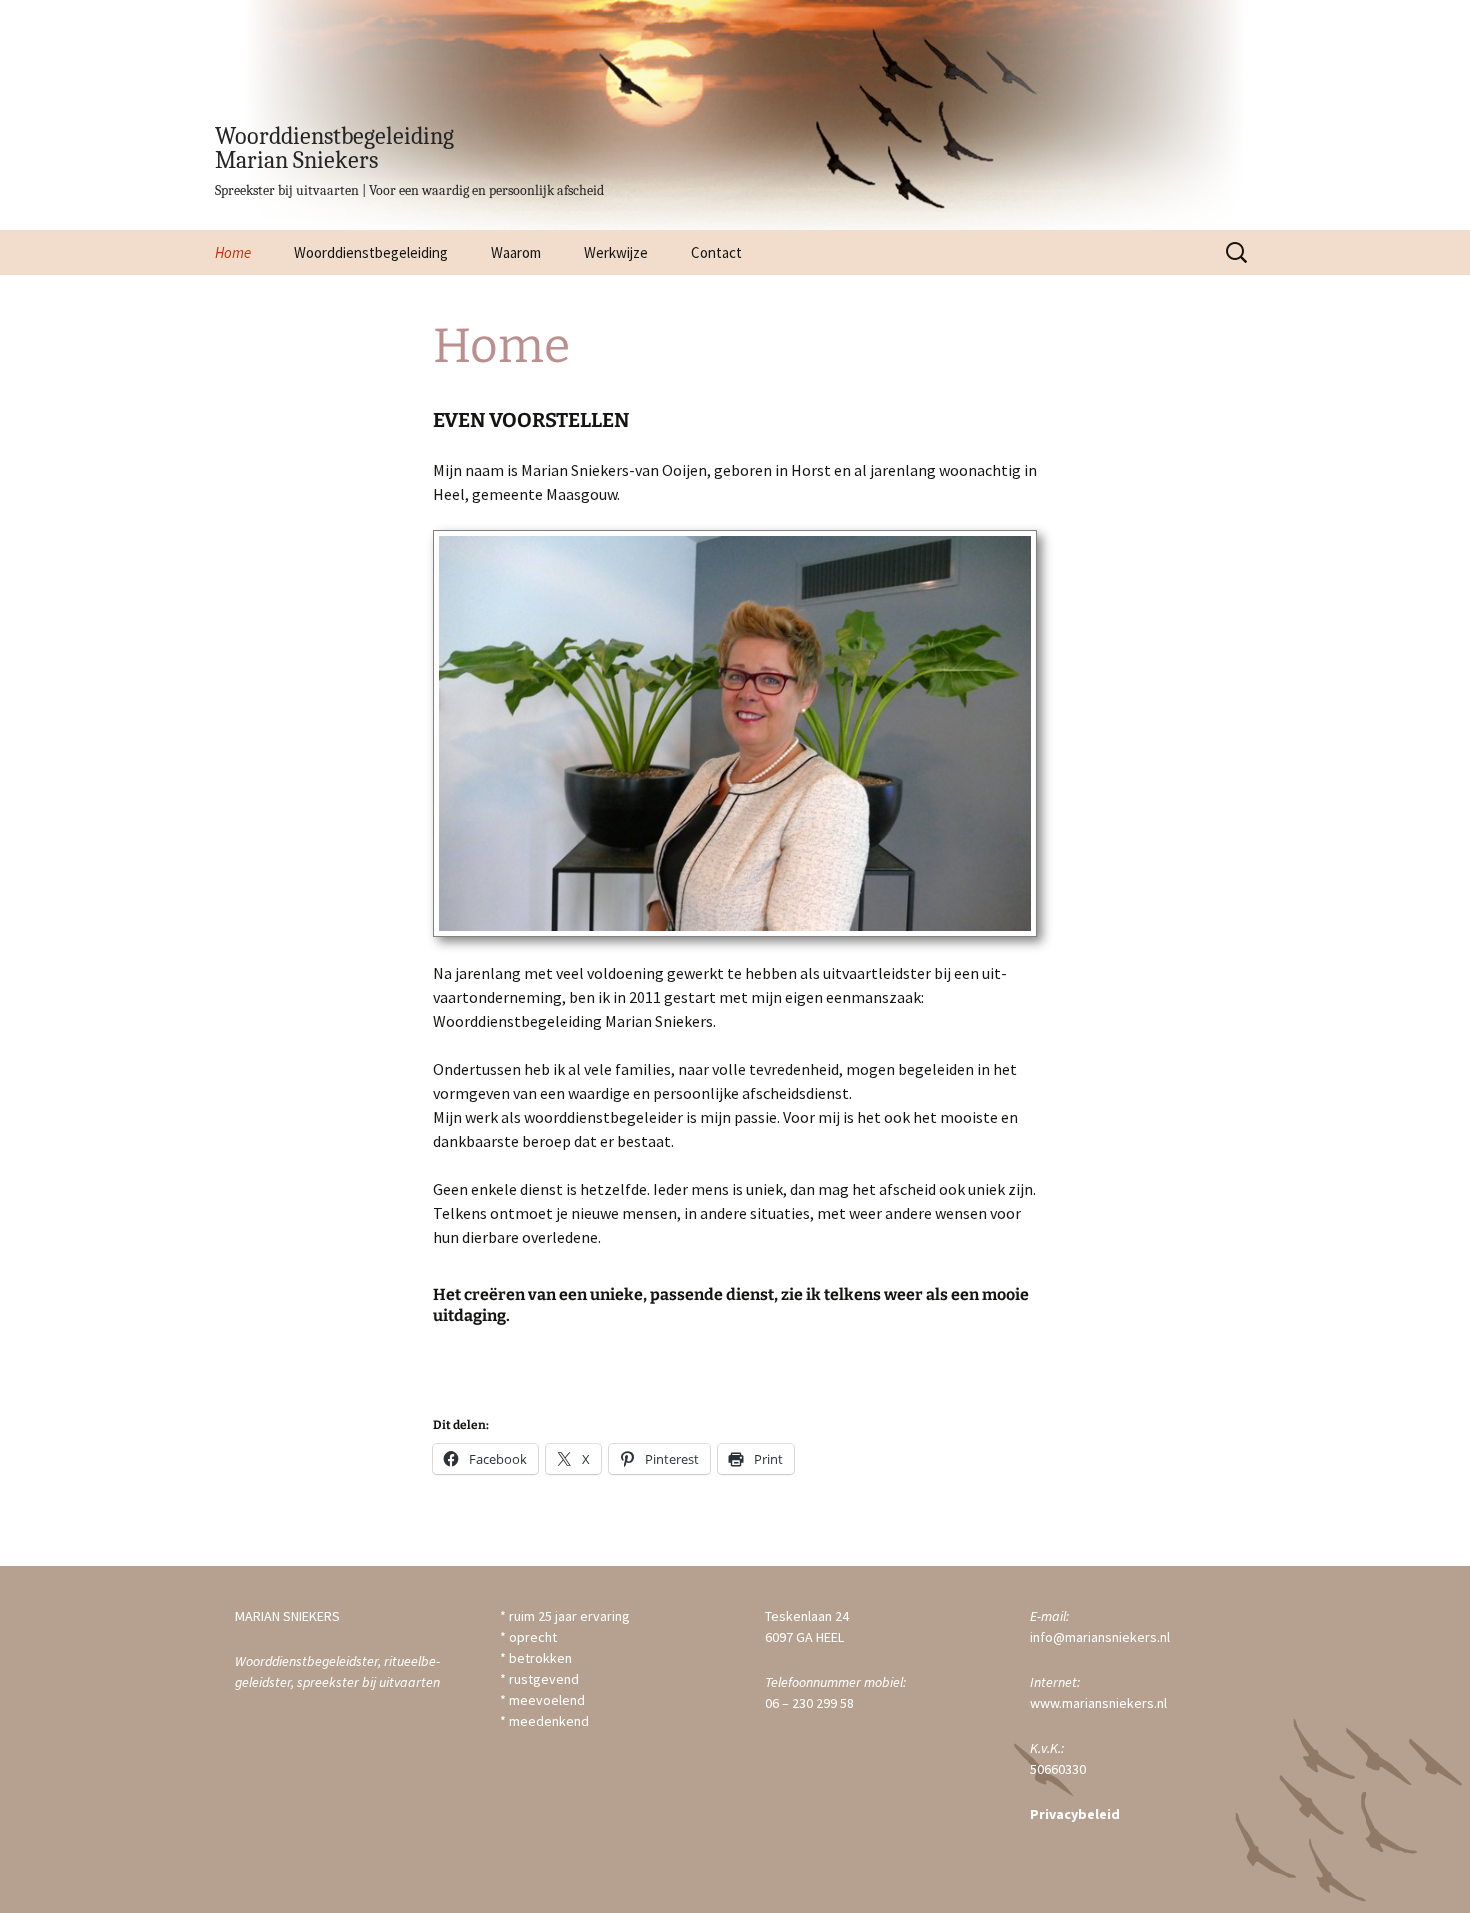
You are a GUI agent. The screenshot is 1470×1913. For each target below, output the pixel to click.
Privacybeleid (1075, 1814)
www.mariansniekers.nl (1098, 1703)
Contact (716, 252)
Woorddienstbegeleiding (371, 252)
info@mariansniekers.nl (1100, 1637)
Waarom (516, 252)
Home (233, 252)
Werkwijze (616, 252)
